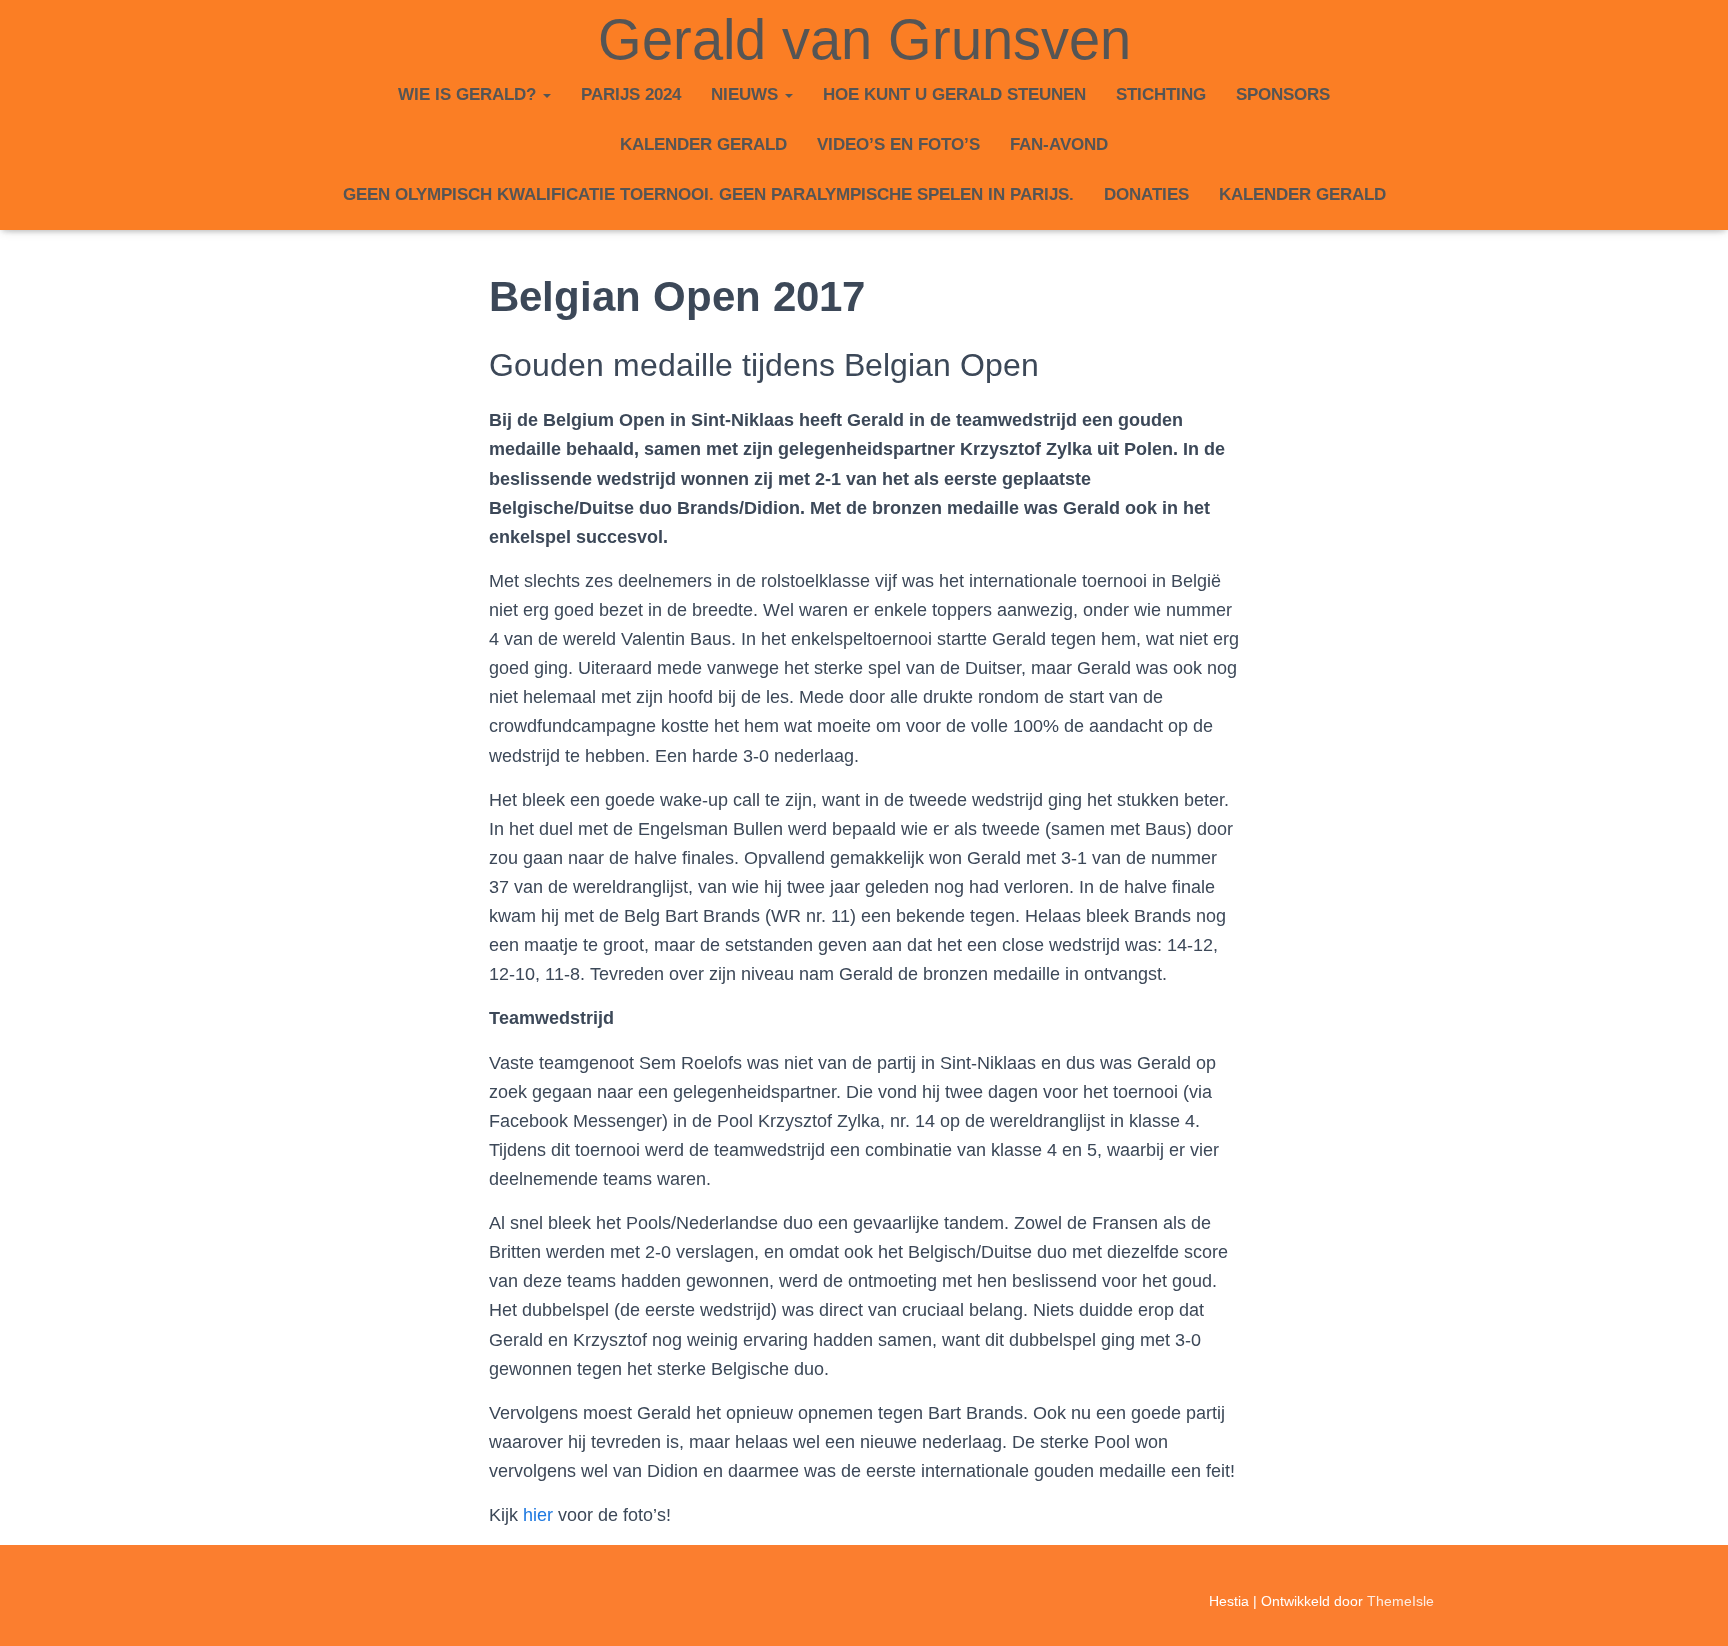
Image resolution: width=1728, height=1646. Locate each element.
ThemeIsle (1400, 1601)
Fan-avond (1059, 144)
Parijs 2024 (631, 94)
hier (538, 1515)
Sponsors (1283, 94)
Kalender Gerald (703, 144)
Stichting (1161, 94)
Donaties (1146, 194)
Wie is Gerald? (469, 94)
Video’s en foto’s (898, 144)
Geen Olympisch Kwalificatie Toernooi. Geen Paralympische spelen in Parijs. (708, 194)
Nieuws (747, 94)
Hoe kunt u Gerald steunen (954, 94)
